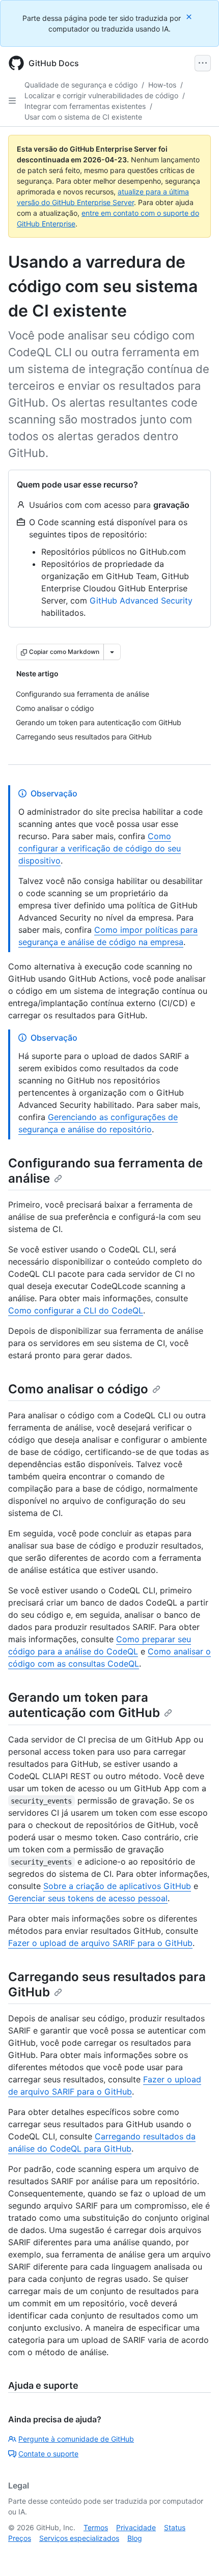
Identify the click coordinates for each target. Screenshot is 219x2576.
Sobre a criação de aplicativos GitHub (117, 1886)
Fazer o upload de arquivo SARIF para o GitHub (100, 1943)
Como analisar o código (78, 1389)
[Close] (190, 17)
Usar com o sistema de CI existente (83, 117)
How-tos (162, 85)
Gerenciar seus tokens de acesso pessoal (88, 1898)
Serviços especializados (79, 2538)
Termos (96, 2527)
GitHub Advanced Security (141, 600)
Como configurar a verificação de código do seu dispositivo (100, 848)
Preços (20, 2538)
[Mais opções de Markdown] (112, 652)
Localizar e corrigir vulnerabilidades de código (101, 95)
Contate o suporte (48, 2454)
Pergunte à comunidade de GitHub (76, 2439)
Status (175, 2527)
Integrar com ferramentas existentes (85, 106)
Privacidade (136, 2527)
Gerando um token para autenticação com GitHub (84, 1705)
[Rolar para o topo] (197, 2554)
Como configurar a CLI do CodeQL (76, 1310)
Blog (135, 2538)
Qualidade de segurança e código (81, 85)
